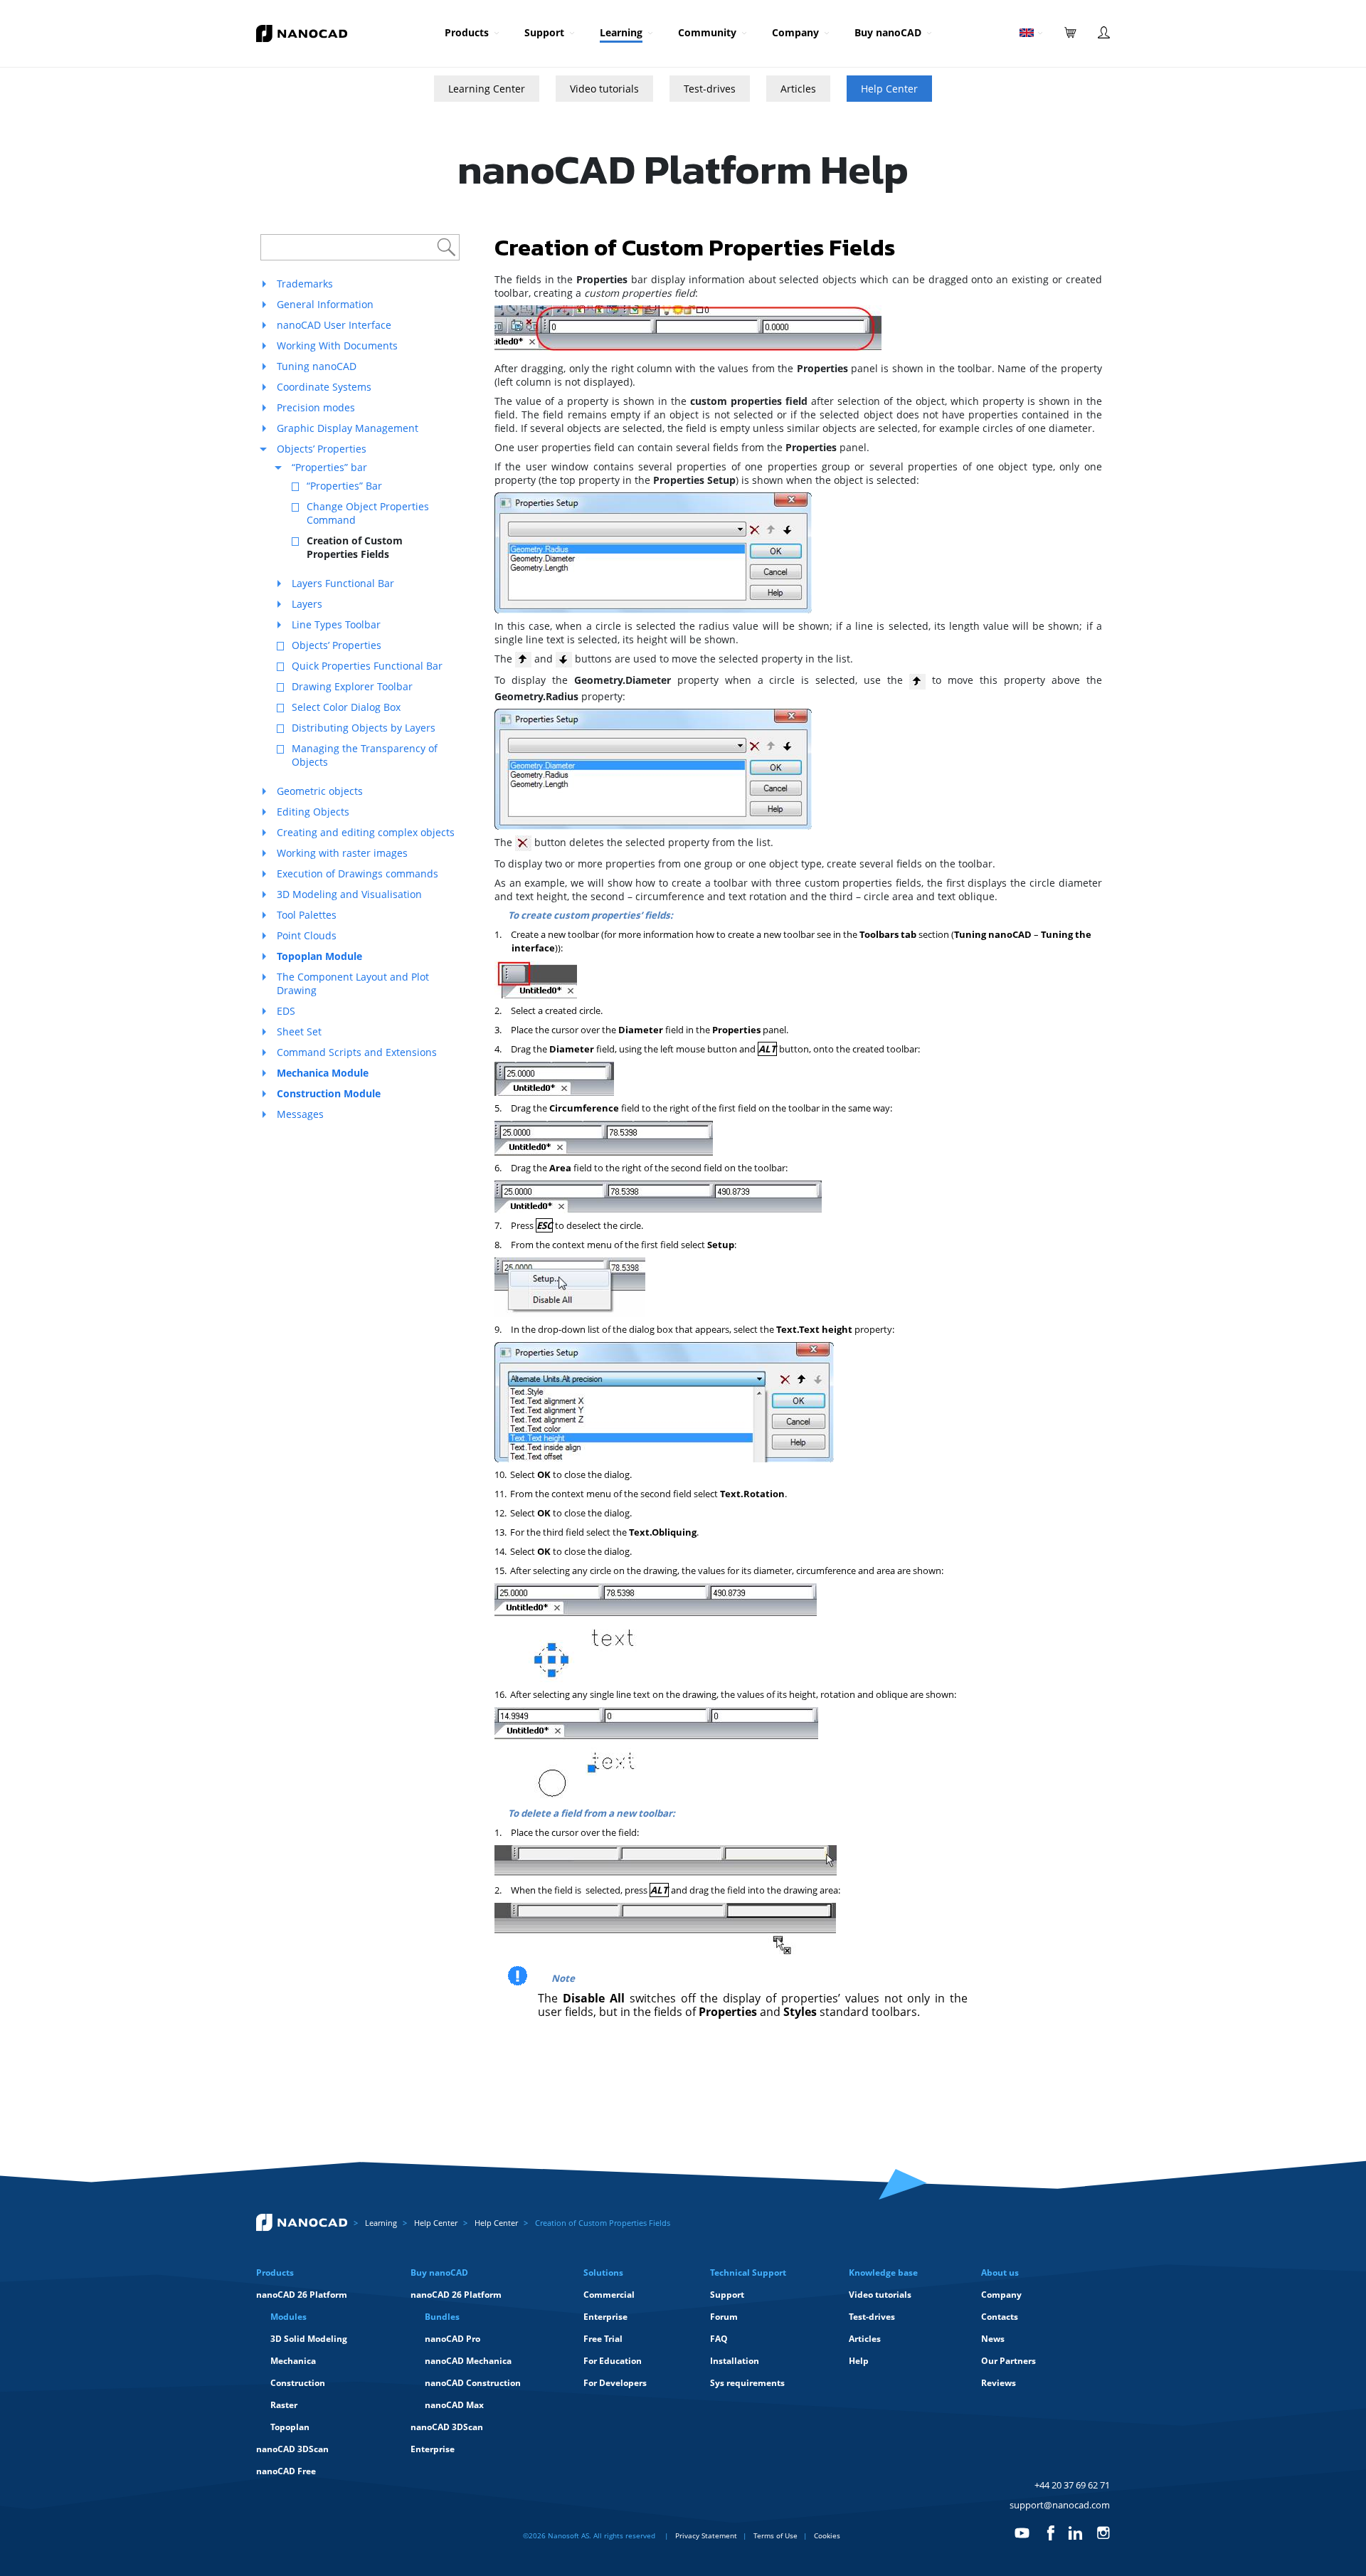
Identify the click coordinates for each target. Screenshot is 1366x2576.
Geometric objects (320, 791)
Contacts (1000, 2317)
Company (795, 32)
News (993, 2339)
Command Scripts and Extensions (357, 1052)
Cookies (827, 2535)
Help (859, 2361)
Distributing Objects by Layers (364, 728)
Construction (298, 2383)
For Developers (615, 2383)
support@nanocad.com (1060, 2505)
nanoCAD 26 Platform (302, 2295)
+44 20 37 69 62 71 (1072, 2485)
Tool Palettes (307, 915)
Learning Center (487, 89)
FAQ (719, 2339)
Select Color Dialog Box (346, 707)
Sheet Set (299, 1031)
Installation (735, 2361)
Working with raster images (342, 853)
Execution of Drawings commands (358, 873)
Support (544, 32)
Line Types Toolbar (336, 624)
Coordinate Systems (324, 387)
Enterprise (433, 2449)
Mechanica (293, 2361)
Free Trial (603, 2339)
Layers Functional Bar (343, 583)
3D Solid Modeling (309, 2339)
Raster (284, 2405)
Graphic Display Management (348, 428)
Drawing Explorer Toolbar (352, 686)
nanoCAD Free (286, 2471)
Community (707, 32)
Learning (621, 32)
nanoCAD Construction (473, 2383)
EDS (286, 1011)
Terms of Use (775, 2535)
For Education (613, 2361)
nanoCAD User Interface (334, 325)
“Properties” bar (329, 467)
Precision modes (316, 407)
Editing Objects (313, 812)
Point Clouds (307, 935)
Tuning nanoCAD (317, 366)
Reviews (999, 2383)
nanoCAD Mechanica (468, 2361)
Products (467, 32)
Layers (307, 604)
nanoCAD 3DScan (292, 2449)
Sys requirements (747, 2383)
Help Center (889, 89)
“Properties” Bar (344, 486)
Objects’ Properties (322, 449)
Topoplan (290, 2427)
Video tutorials (604, 89)
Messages (300, 1114)
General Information (325, 304)
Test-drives (710, 89)
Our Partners (1008, 2361)
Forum (724, 2317)
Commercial (609, 2295)
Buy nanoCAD (888, 32)
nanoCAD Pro (452, 2339)
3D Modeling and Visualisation (349, 894)
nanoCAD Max (454, 2405)
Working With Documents (337, 345)
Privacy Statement (706, 2535)
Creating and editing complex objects (366, 832)
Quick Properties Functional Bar (367, 666)
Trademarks (305, 284)
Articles (798, 89)
